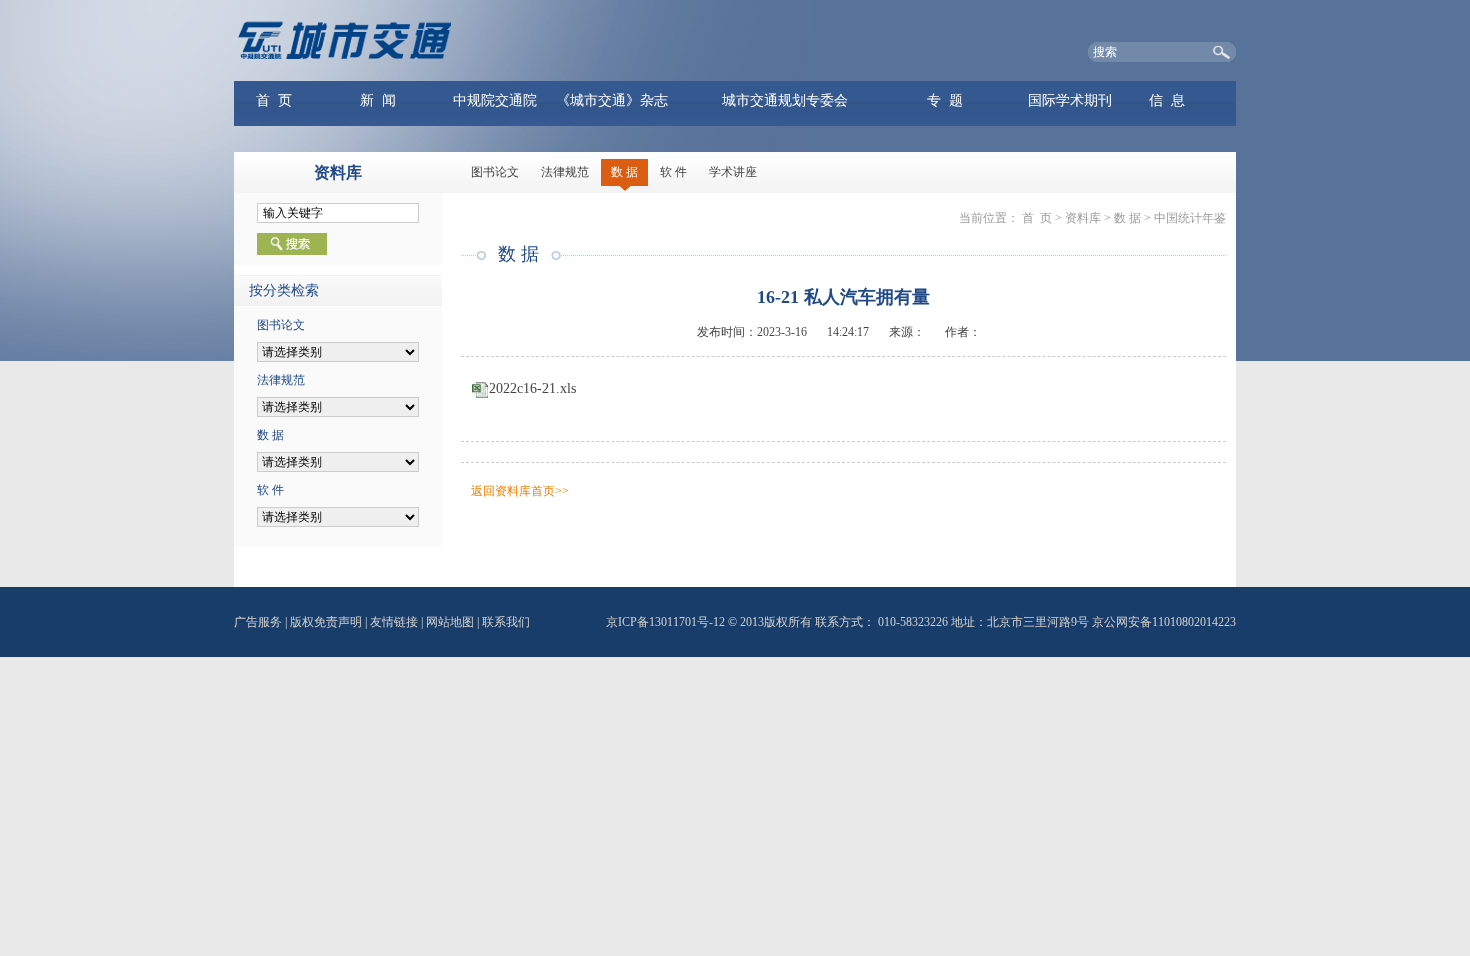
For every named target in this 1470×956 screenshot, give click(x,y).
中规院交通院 (495, 100)
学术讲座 (733, 172)
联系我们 (506, 622)
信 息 (1167, 100)
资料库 (1083, 218)
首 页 (274, 100)
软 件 (673, 172)
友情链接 (394, 622)
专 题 (945, 100)
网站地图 (450, 622)
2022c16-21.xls (532, 388)
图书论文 (495, 172)
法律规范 (565, 172)
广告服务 (258, 622)
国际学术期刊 (1070, 100)
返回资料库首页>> (520, 491)
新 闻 (378, 100)
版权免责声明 (326, 622)
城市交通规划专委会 (785, 100)
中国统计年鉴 (1190, 218)
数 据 (624, 172)
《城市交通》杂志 (612, 100)
